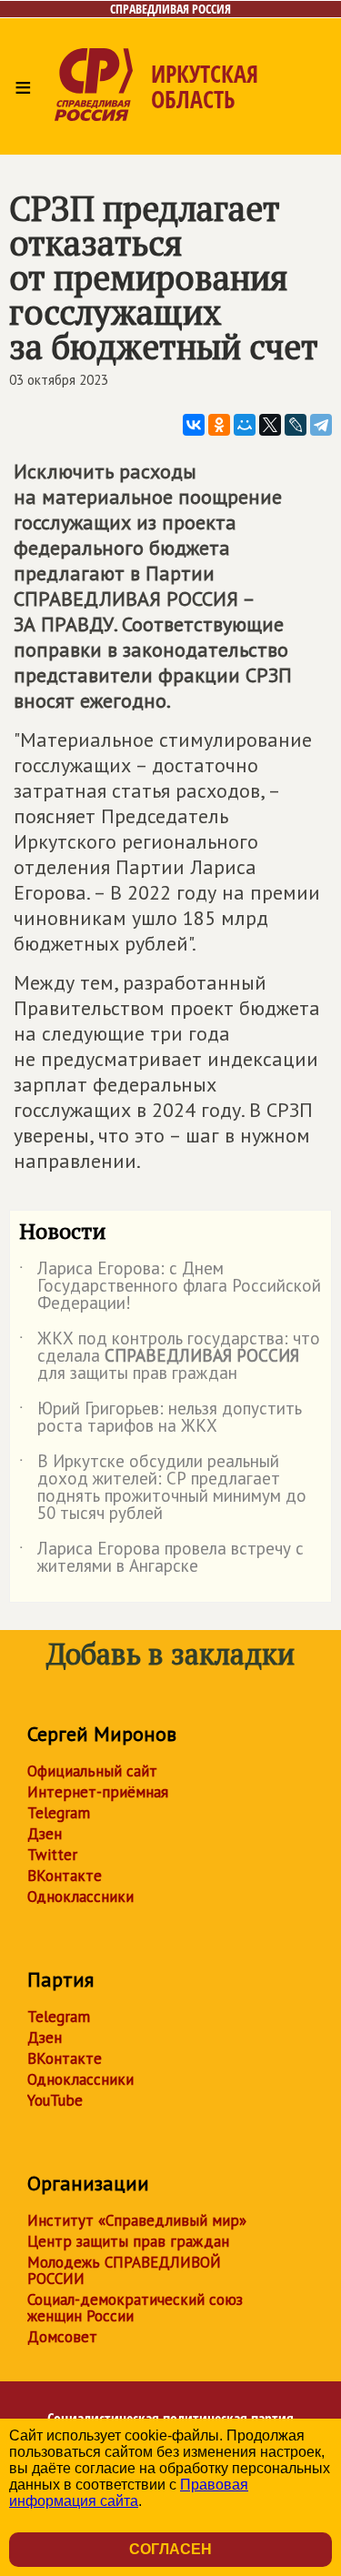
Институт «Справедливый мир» (137, 2220)
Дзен (45, 1834)
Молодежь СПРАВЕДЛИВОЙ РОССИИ (124, 2270)
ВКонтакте (65, 1876)
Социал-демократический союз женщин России (135, 2308)
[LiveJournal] (296, 425)
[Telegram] (321, 425)
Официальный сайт (92, 1771)
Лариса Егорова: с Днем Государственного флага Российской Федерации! (170, 1287)
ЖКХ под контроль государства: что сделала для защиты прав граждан (170, 1357)
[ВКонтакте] (194, 425)
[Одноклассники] (219, 425)
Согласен (170, 2549)
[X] (270, 425)
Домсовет (62, 2337)
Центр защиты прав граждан (128, 2241)
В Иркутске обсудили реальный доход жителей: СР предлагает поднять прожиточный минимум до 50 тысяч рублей (163, 1488)
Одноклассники (80, 1897)
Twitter (52, 1855)
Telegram (59, 1813)
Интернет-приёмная (98, 1792)
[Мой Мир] (245, 425)
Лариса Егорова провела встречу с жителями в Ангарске (161, 1558)
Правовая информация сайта (129, 2493)
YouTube (55, 2100)
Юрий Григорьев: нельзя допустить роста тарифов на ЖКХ (160, 1418)
